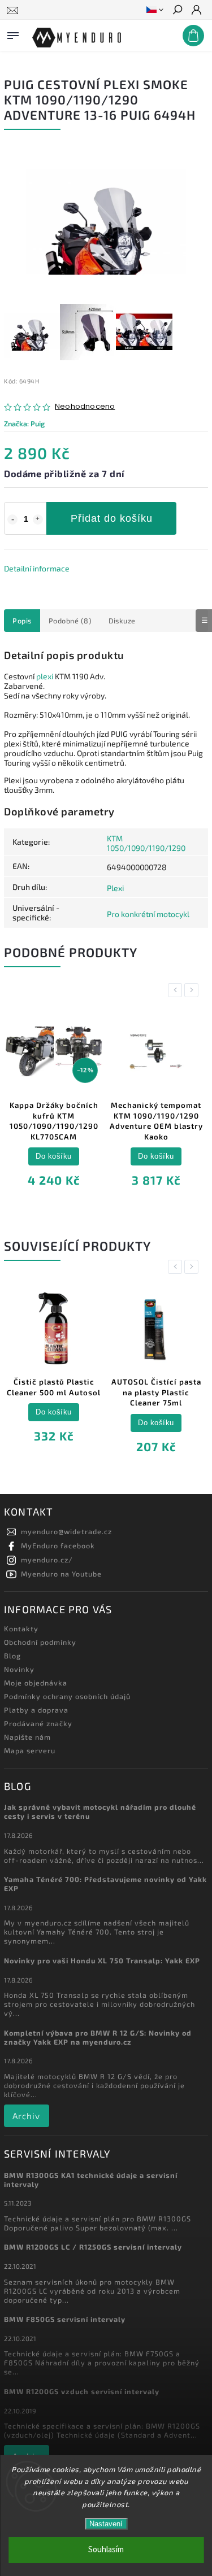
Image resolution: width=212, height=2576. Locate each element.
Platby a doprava (36, 1710)
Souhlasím (106, 2550)
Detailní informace (37, 568)
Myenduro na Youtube (61, 1574)
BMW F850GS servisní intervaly (65, 2319)
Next (193, 990)
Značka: (24, 423)
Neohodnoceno (85, 407)
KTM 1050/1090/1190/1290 (146, 843)
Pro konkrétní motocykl (148, 914)
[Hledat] (177, 11)
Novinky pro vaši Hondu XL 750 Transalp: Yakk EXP (102, 1961)
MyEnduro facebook (58, 1545)
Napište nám (27, 1737)
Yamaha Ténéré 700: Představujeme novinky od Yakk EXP (105, 1884)
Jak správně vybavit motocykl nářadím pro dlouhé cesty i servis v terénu (100, 1811)
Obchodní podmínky (40, 1642)
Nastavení (106, 2524)
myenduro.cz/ (47, 1560)
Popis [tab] (22, 621)
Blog (12, 1656)
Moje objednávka (36, 1683)
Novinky (19, 1669)
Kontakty (21, 1628)
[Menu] (13, 33)
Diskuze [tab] (122, 621)
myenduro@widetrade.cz (66, 1531)
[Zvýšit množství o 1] (38, 519)
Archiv (26, 2116)
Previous (177, 990)
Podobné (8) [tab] (70, 621)
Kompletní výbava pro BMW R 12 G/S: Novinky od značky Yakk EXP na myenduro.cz (98, 2037)
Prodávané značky (38, 1723)
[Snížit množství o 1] (12, 519)
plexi (45, 676)
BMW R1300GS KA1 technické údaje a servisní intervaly (91, 2180)
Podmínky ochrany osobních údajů (67, 1696)
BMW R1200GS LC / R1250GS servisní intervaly (93, 2247)
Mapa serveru (30, 1750)
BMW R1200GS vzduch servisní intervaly (82, 2391)
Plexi (115, 888)
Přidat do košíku (112, 518)
